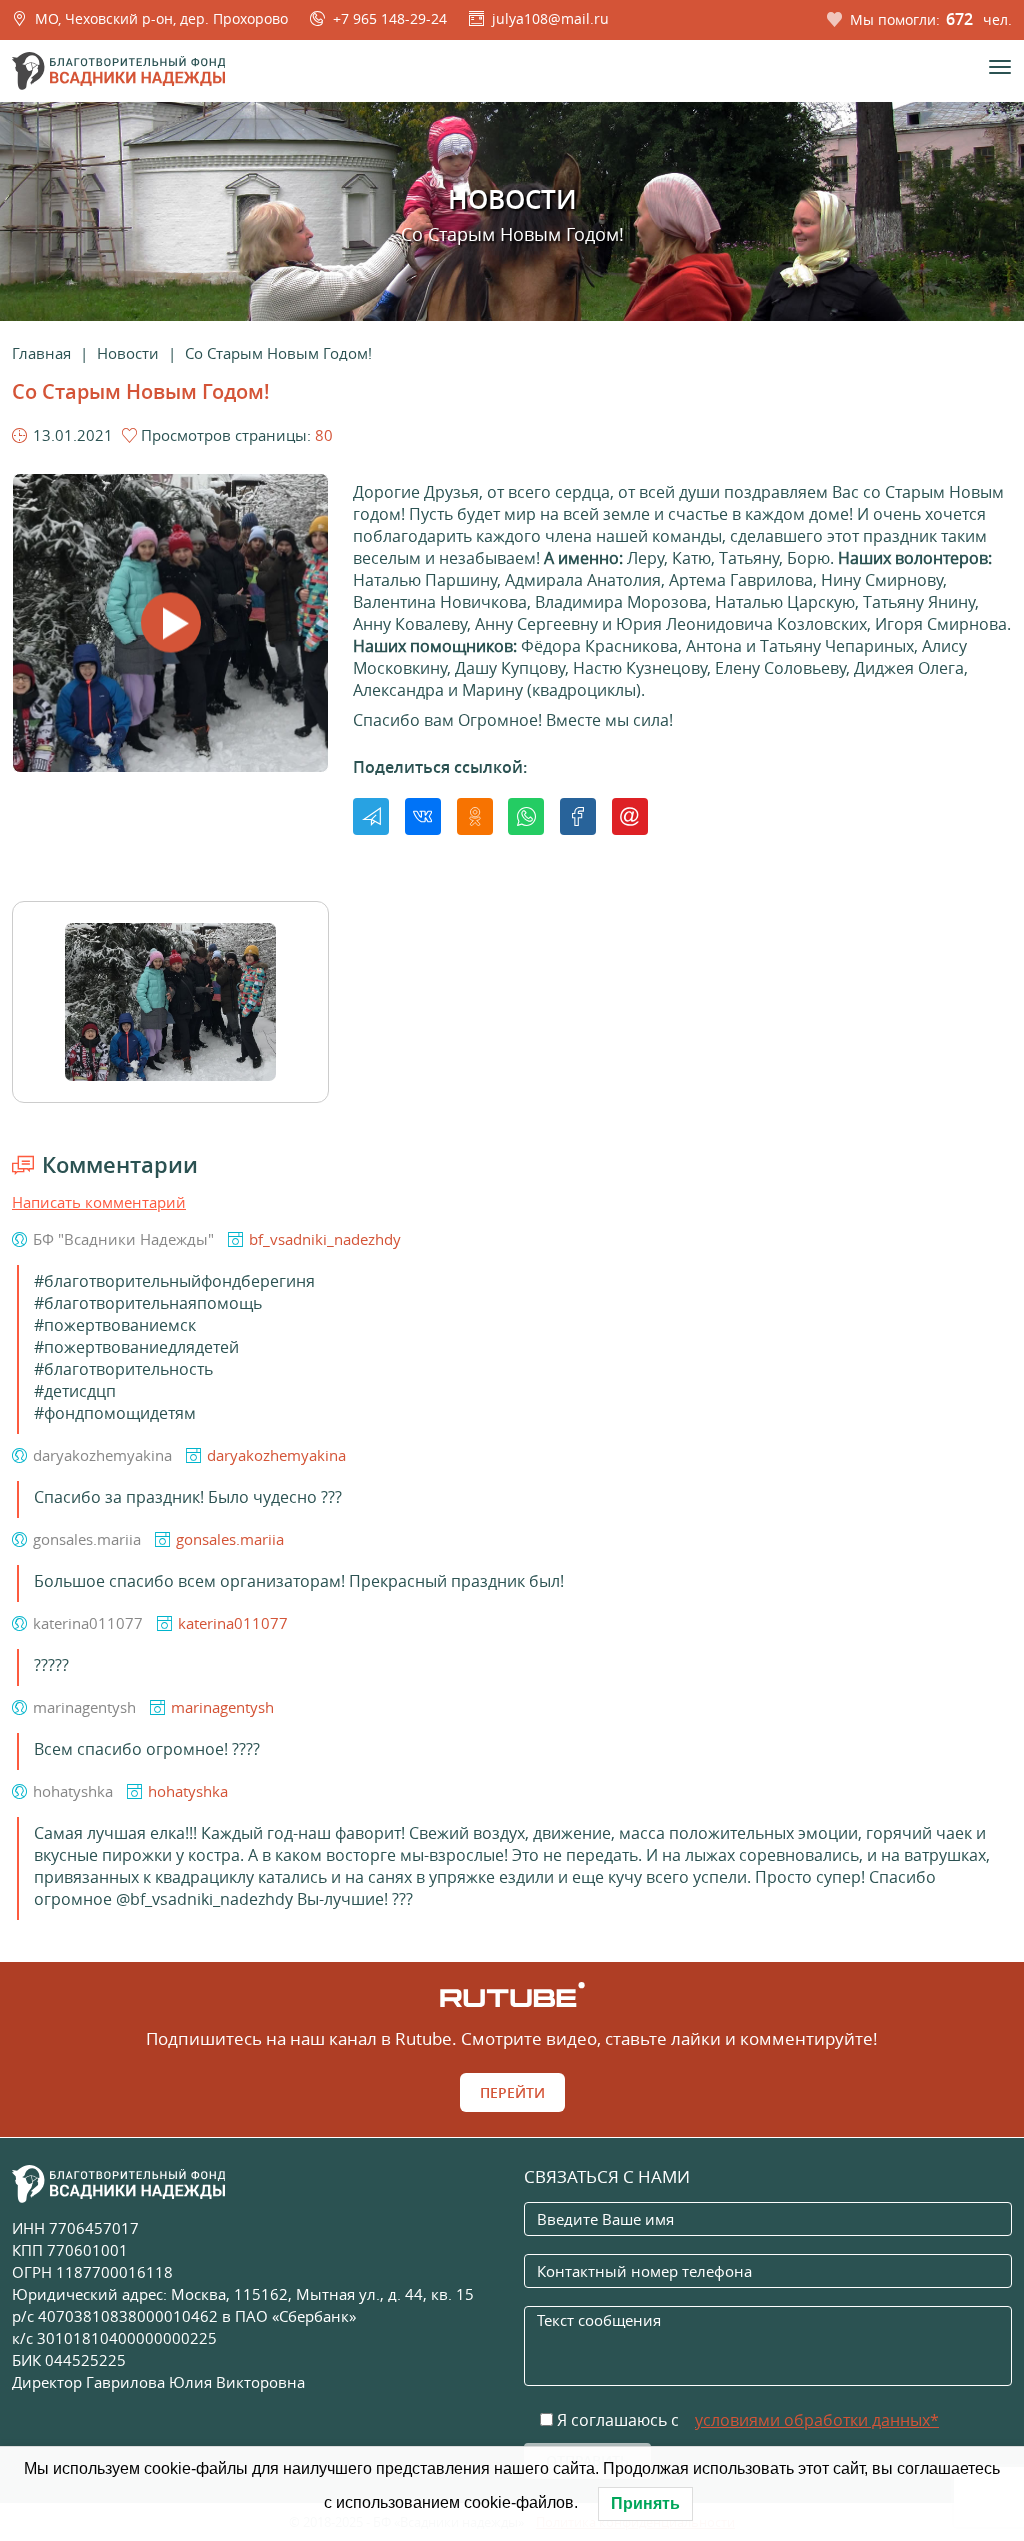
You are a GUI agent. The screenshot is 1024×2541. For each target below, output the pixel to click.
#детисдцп (75, 1391)
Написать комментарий (99, 1202)
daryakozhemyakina (276, 1455)
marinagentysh (222, 1707)
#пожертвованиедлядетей (136, 1347)
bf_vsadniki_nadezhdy (325, 1239)
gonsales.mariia (230, 1539)
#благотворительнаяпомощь (148, 1303)
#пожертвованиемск (115, 1325)
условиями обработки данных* (817, 2420)
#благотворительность (123, 1369)
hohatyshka (188, 1791)
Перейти (512, 2092)
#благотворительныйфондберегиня (174, 1281)
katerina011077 (233, 1623)
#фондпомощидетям (115, 1413)
